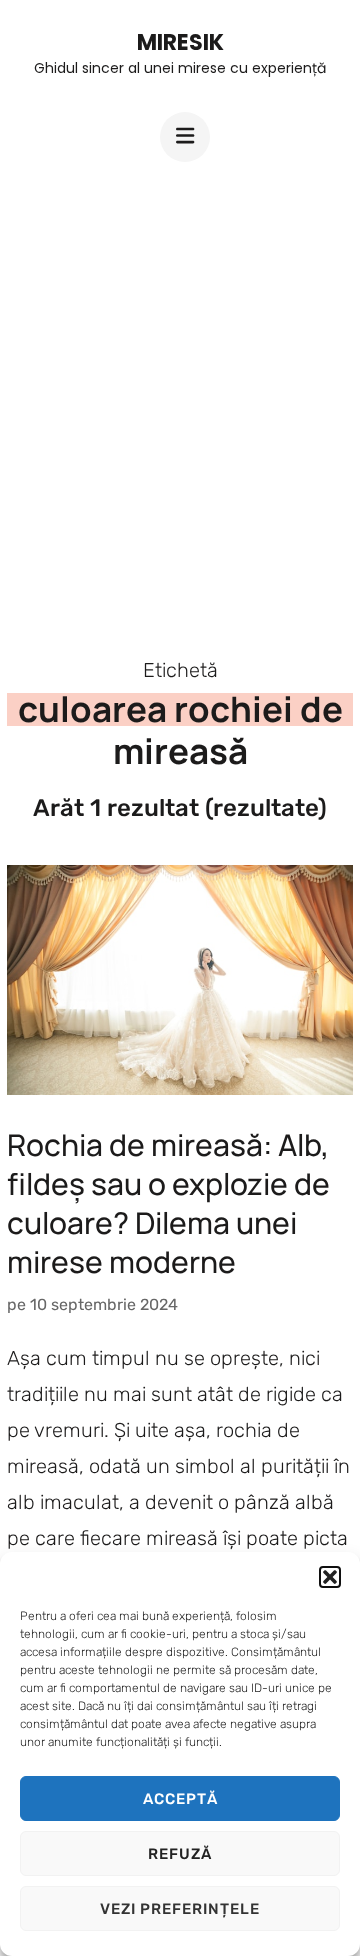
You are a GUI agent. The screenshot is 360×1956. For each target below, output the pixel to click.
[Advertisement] (180, 392)
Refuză (180, 1854)
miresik (180, 42)
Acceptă (180, 1799)
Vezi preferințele (180, 1909)
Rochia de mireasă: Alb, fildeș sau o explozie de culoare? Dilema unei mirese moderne (168, 1203)
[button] (330, 1577)
